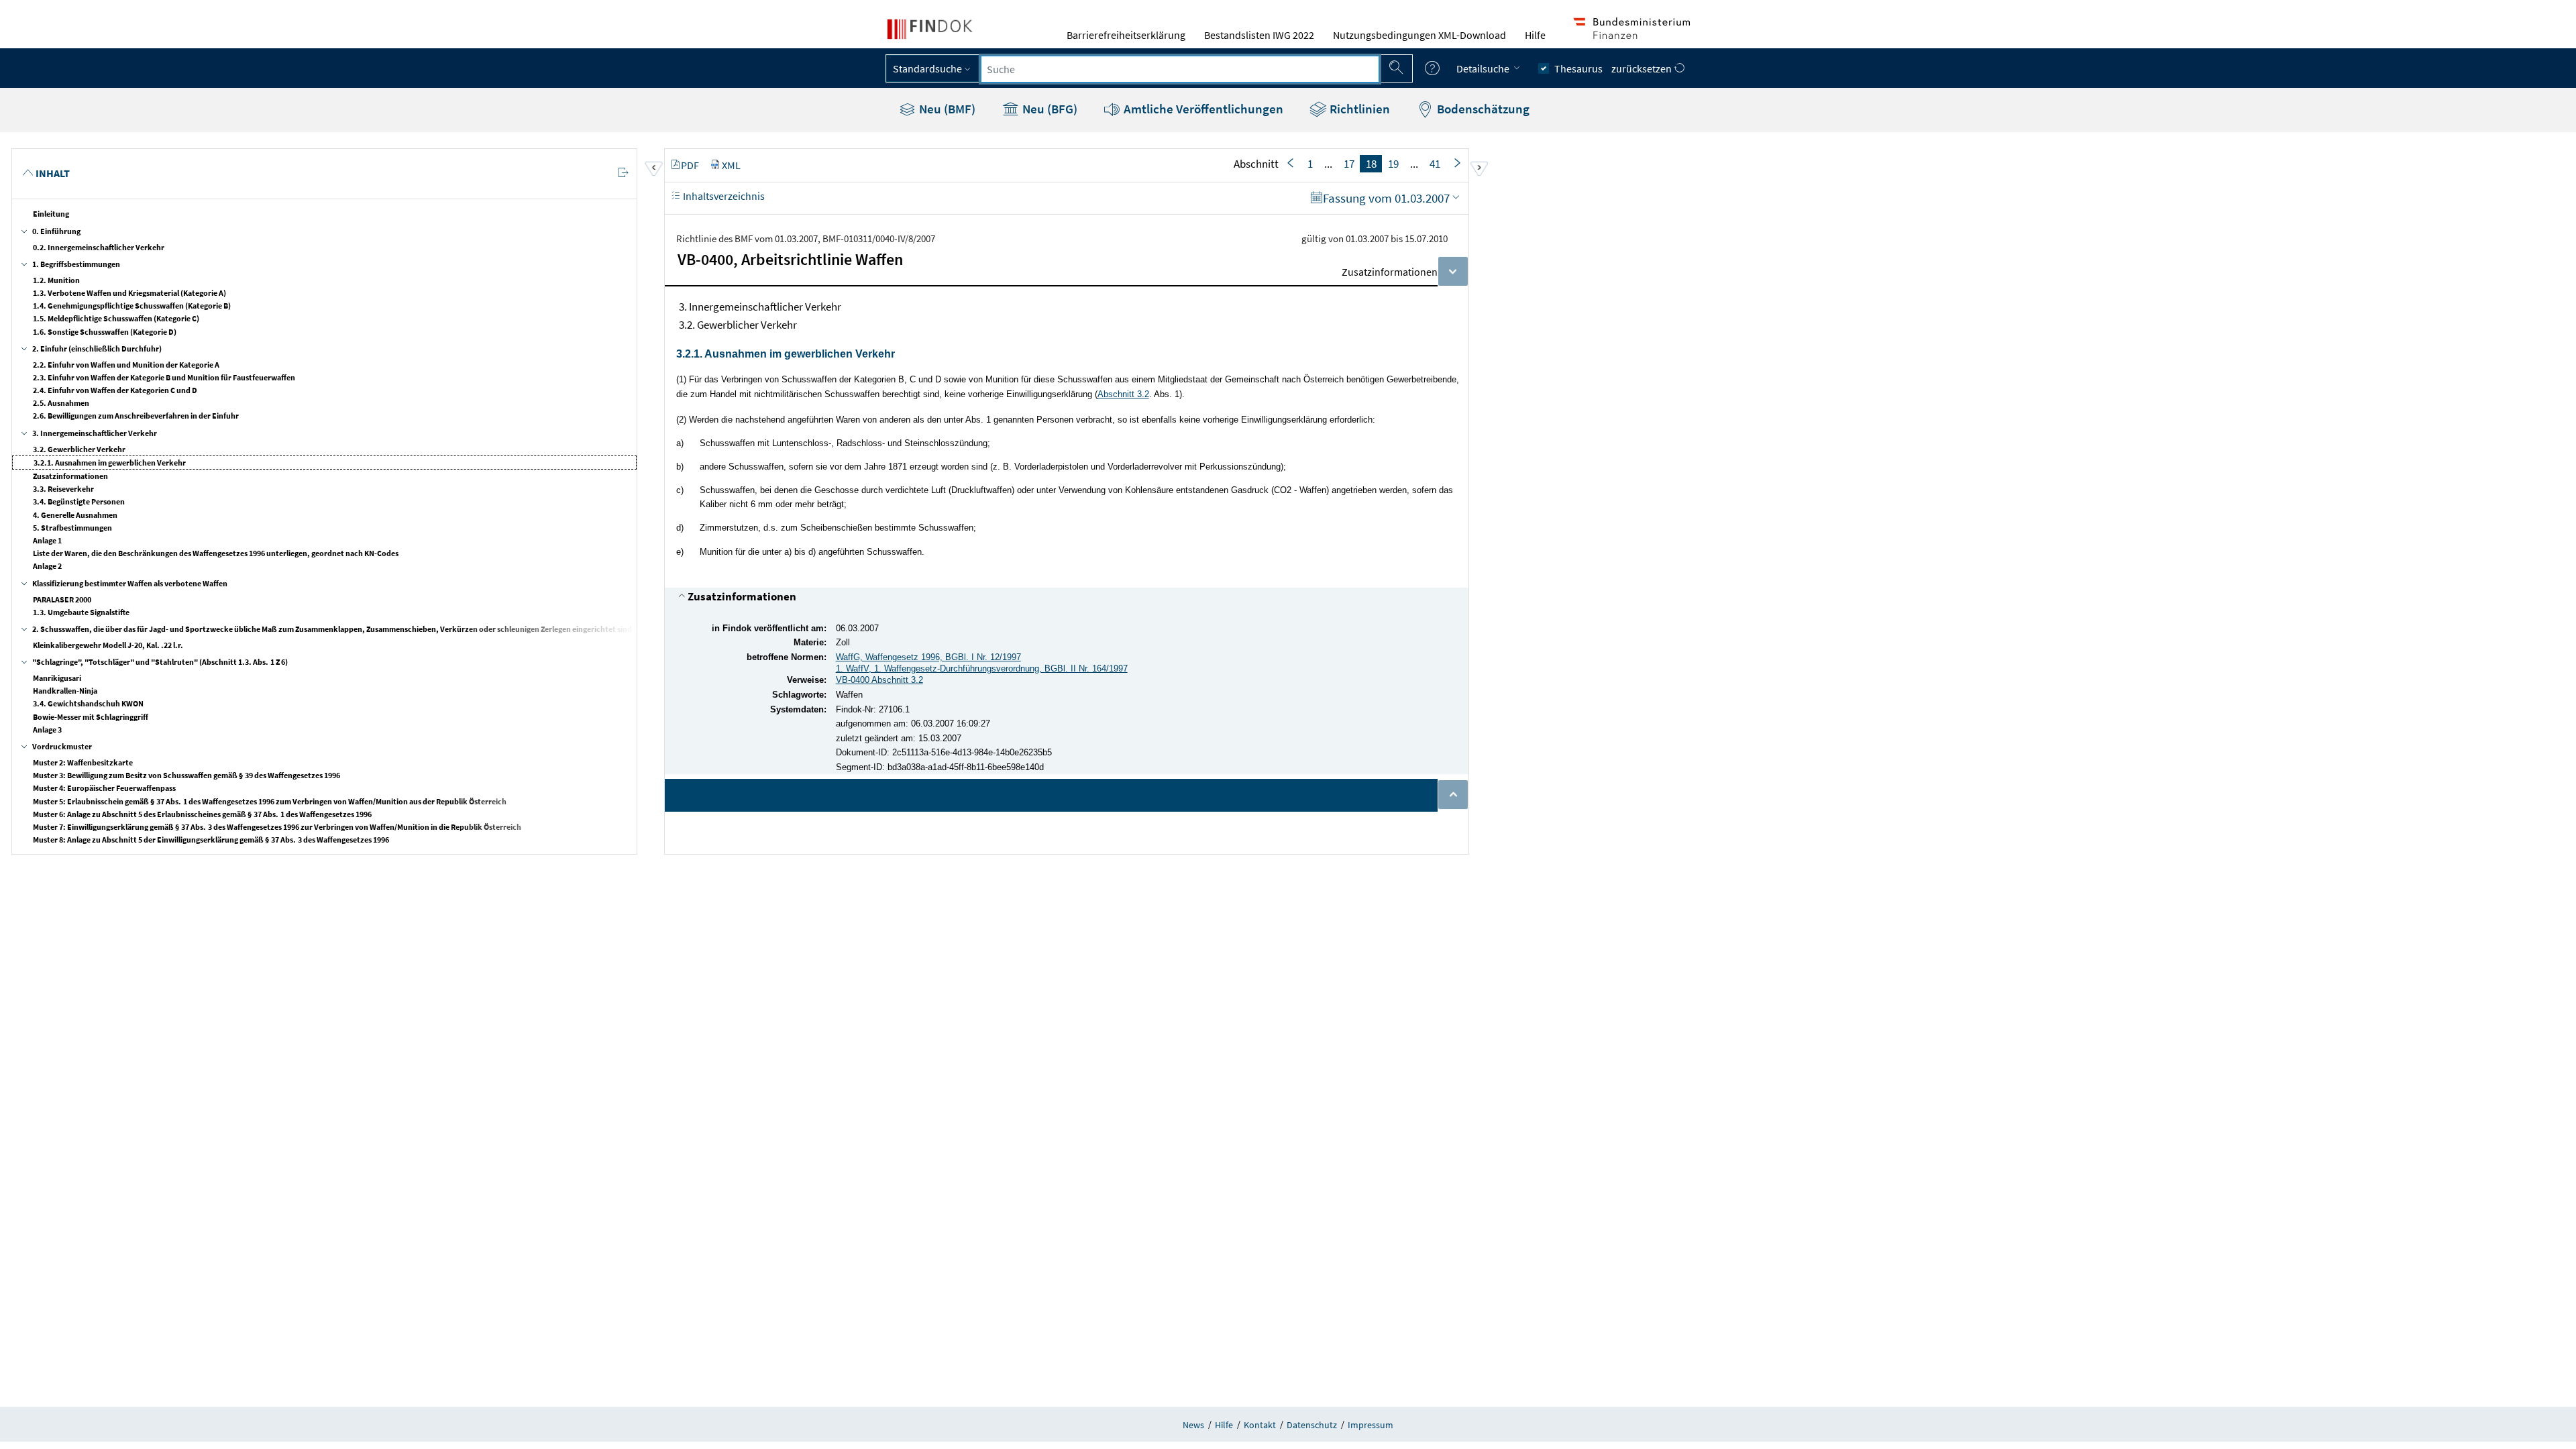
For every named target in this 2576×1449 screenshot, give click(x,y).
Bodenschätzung (1482, 109)
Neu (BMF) (946, 109)
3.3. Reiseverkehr (63, 489)
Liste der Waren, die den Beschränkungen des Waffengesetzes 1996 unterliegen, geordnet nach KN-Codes (216, 553)
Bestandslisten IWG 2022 (1259, 35)
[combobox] (1180, 69)
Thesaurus (1578, 68)
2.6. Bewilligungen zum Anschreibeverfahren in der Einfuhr (136, 416)
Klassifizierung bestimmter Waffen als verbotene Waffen (130, 583)
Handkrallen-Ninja (65, 691)
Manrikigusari (57, 678)
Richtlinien (1358, 109)
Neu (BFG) (1049, 109)
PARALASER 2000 (62, 599)
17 (1349, 164)
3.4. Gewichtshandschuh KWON (88, 703)
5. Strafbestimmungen (72, 528)
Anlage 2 (47, 566)
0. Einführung (56, 231)
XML (731, 165)
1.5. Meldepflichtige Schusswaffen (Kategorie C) (116, 318)
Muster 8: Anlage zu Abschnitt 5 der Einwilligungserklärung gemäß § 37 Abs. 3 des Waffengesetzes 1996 (211, 840)
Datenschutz (1312, 1425)
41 (1435, 164)
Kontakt (1260, 1425)
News (1193, 1425)
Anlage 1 (47, 540)
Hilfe (1535, 35)
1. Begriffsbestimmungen (76, 264)
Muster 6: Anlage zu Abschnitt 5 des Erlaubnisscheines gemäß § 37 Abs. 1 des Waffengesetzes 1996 (202, 814)
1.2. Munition (56, 280)
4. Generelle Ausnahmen (75, 515)
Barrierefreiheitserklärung (1126, 35)
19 (1393, 164)
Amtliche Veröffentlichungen (1202, 109)
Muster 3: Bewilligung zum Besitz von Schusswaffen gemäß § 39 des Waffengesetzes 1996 (186, 775)
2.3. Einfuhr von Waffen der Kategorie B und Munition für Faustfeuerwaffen (164, 377)
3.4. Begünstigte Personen (79, 501)
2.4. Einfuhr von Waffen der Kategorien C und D (115, 390)
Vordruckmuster (62, 746)
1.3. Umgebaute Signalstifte (81, 612)
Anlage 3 (47, 730)
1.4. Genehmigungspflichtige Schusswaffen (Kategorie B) (132, 306)
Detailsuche (1484, 68)
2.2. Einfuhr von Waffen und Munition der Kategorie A (126, 365)
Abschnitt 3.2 (1123, 394)
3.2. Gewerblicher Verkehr (79, 449)
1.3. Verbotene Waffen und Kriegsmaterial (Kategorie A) (129, 293)
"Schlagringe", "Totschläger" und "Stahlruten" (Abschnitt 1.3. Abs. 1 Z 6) (160, 662)
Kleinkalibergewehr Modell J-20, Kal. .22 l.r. (108, 645)
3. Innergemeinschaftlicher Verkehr (95, 433)
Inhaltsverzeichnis (723, 196)
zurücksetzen (1643, 68)
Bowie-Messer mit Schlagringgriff (91, 717)
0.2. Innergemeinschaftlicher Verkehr (99, 247)
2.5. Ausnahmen (61, 403)
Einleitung (51, 214)
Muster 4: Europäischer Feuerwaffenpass (104, 788)
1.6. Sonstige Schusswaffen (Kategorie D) (105, 332)
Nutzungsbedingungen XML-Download (1419, 35)
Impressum (1371, 1425)
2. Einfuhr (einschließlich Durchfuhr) (97, 348)
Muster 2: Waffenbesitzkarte (83, 762)
